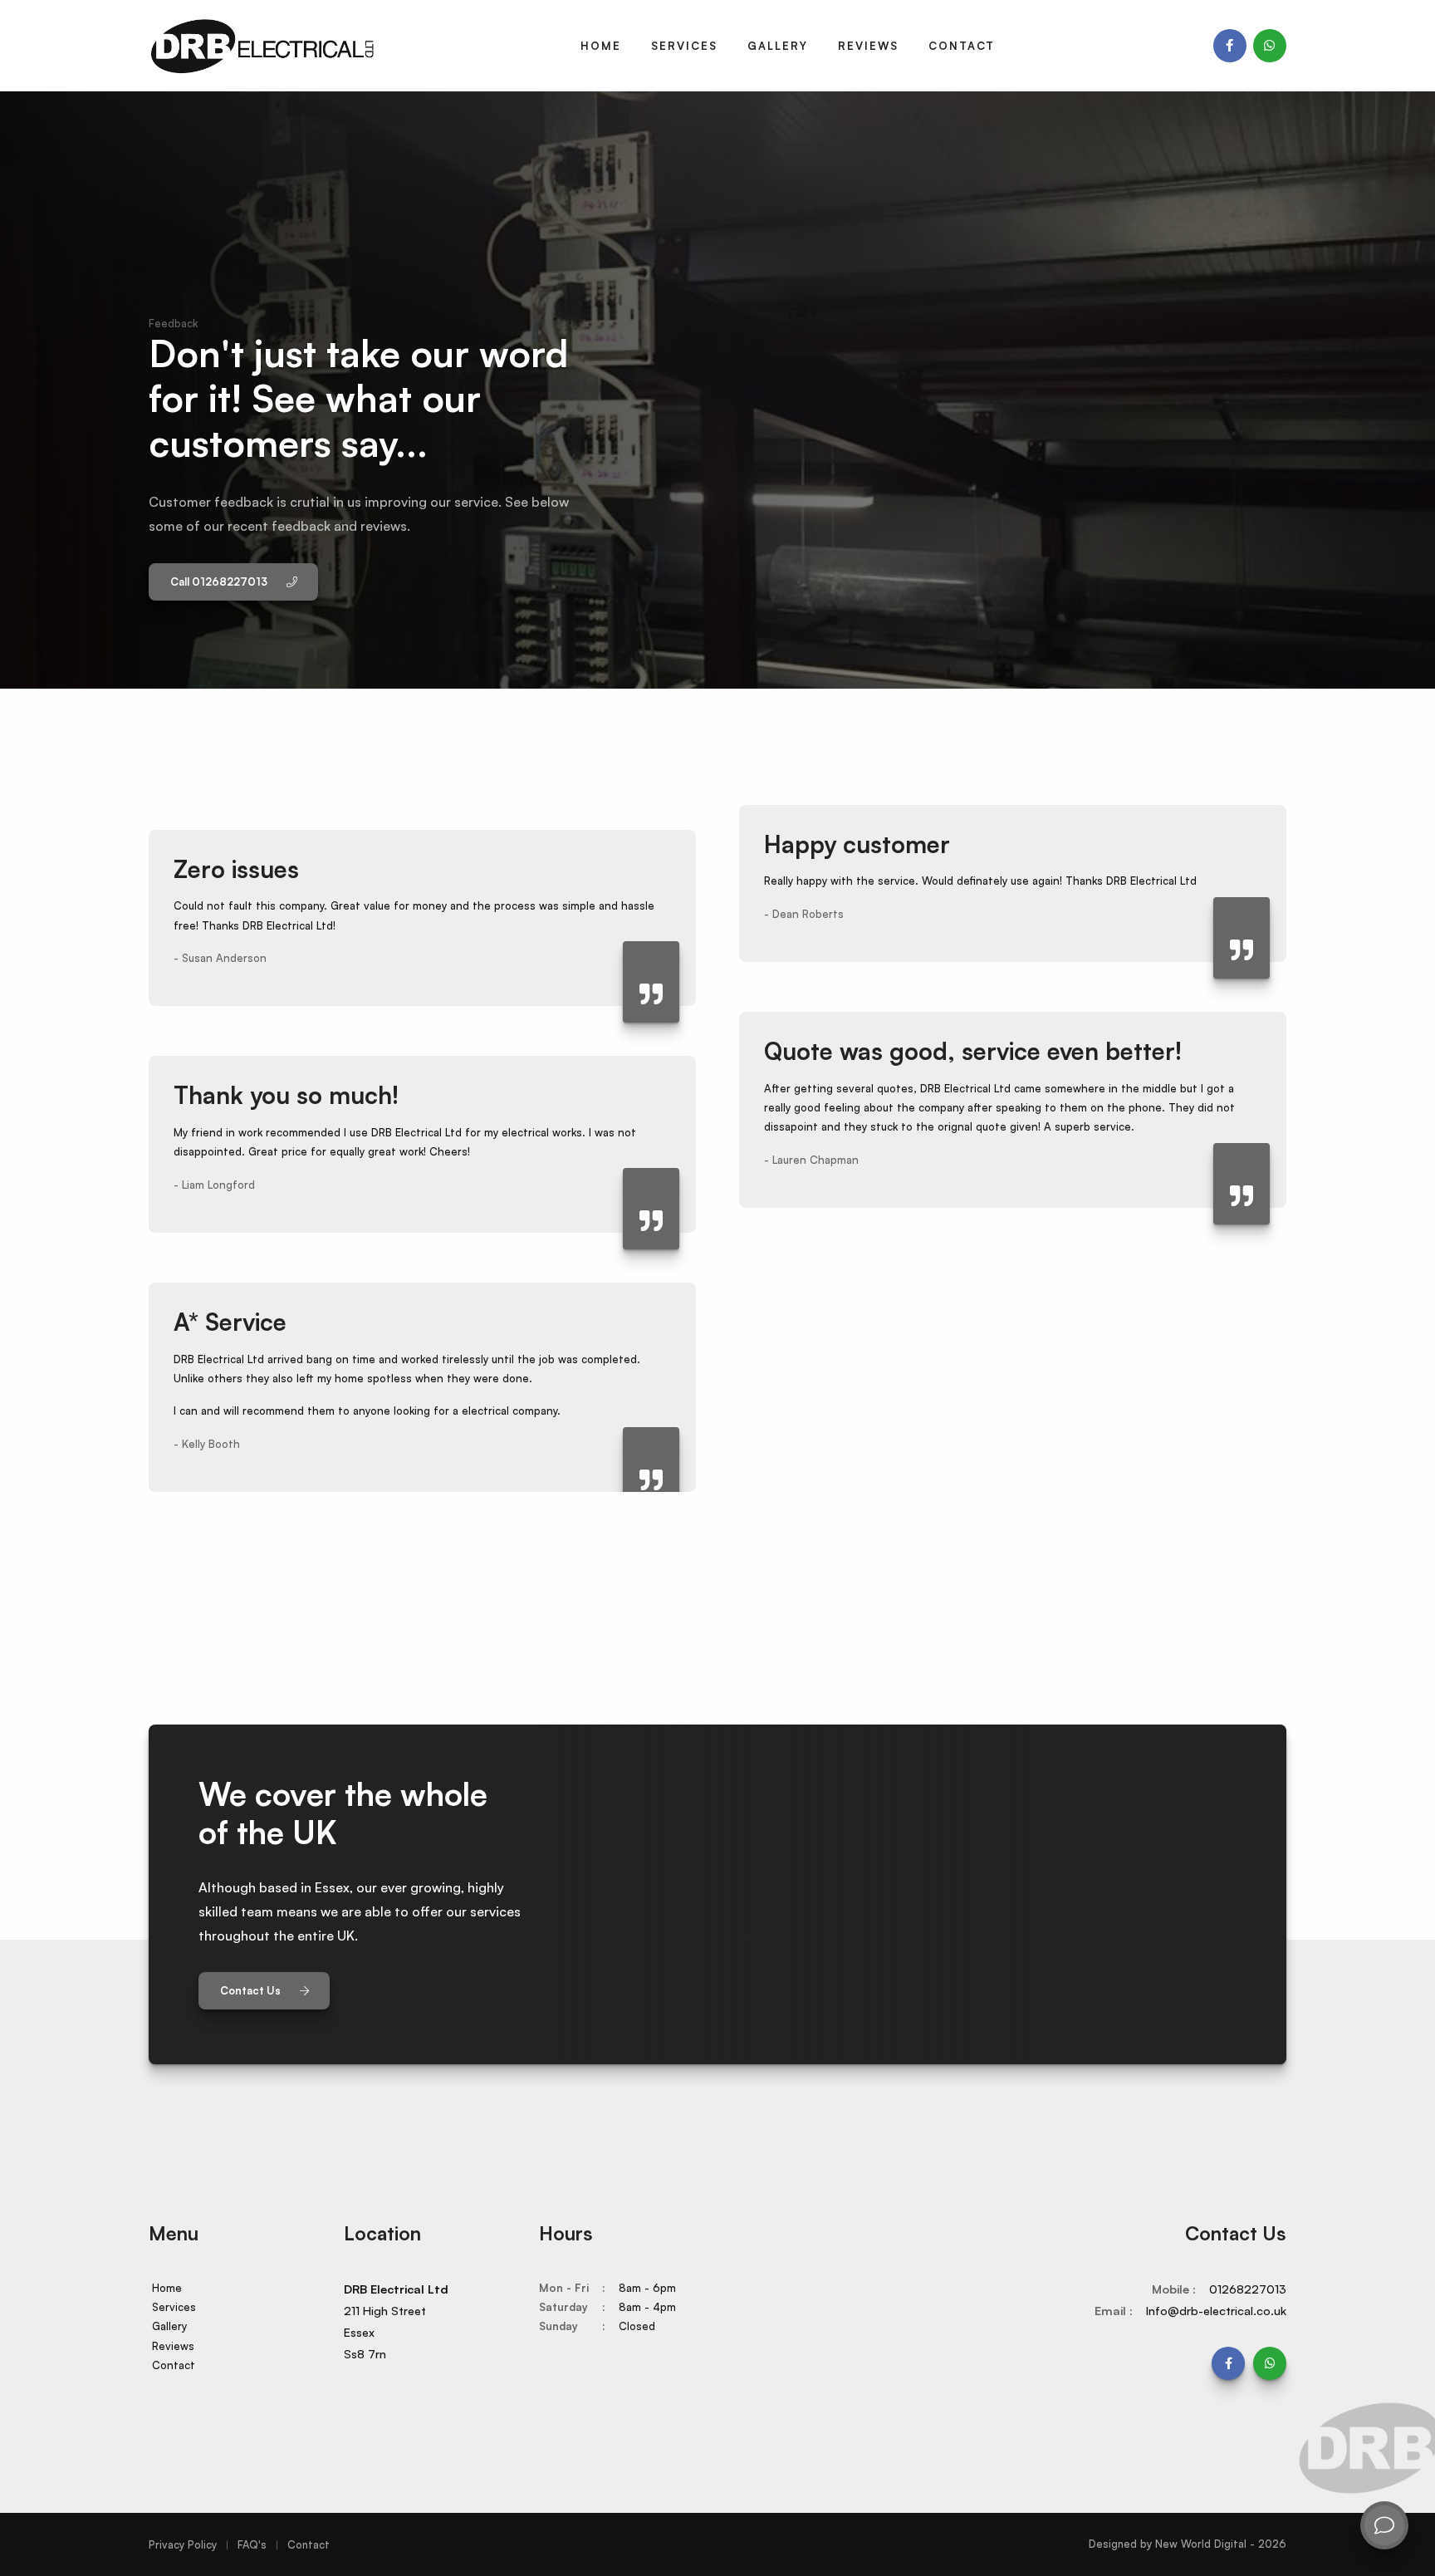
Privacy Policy (183, 2544)
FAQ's (252, 2544)
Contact (962, 46)
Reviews (868, 46)
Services (684, 46)
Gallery (778, 46)
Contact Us (252, 1990)
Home (601, 46)
